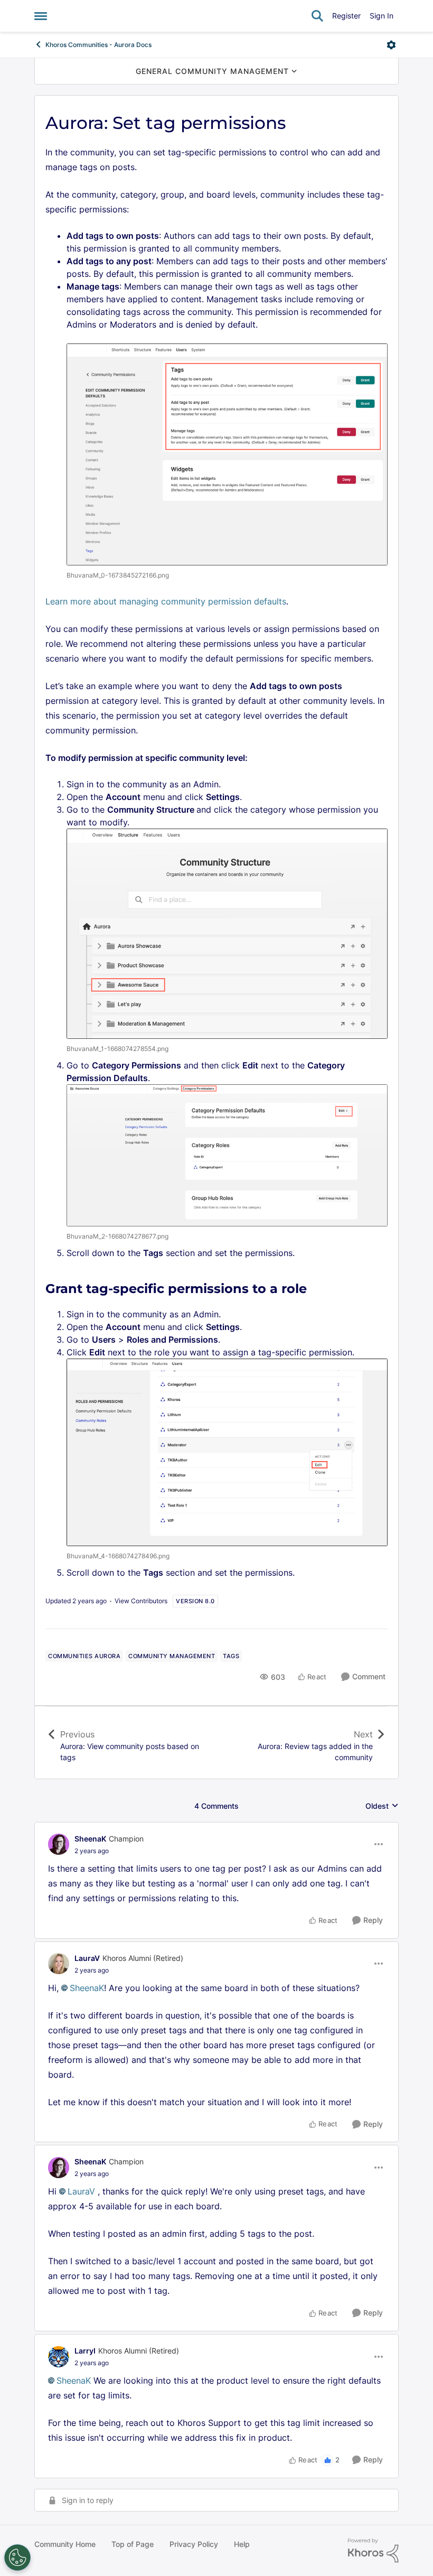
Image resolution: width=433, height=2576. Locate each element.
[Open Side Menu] (41, 16)
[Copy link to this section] (316, 1290)
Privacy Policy (194, 2544)
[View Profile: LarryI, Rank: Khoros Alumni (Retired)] (59, 2357)
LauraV (87, 1958)
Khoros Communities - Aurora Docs (98, 45)
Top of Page (133, 2544)
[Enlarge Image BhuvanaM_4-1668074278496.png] (227, 1453)
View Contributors (141, 1601)
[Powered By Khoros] (373, 2551)
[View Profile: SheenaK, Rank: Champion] (59, 1844)
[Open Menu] (391, 45)
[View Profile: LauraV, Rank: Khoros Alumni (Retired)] (59, 1964)
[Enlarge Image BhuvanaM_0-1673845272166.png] (227, 454)
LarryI (85, 2351)
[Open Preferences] (17, 2558)
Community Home (65, 2544)
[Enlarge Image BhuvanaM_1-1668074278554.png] (227, 934)
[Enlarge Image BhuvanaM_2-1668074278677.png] (227, 1156)
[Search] (317, 16)
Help (242, 2544)
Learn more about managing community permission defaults (166, 601)
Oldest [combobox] (382, 1806)
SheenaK (90, 1839)
